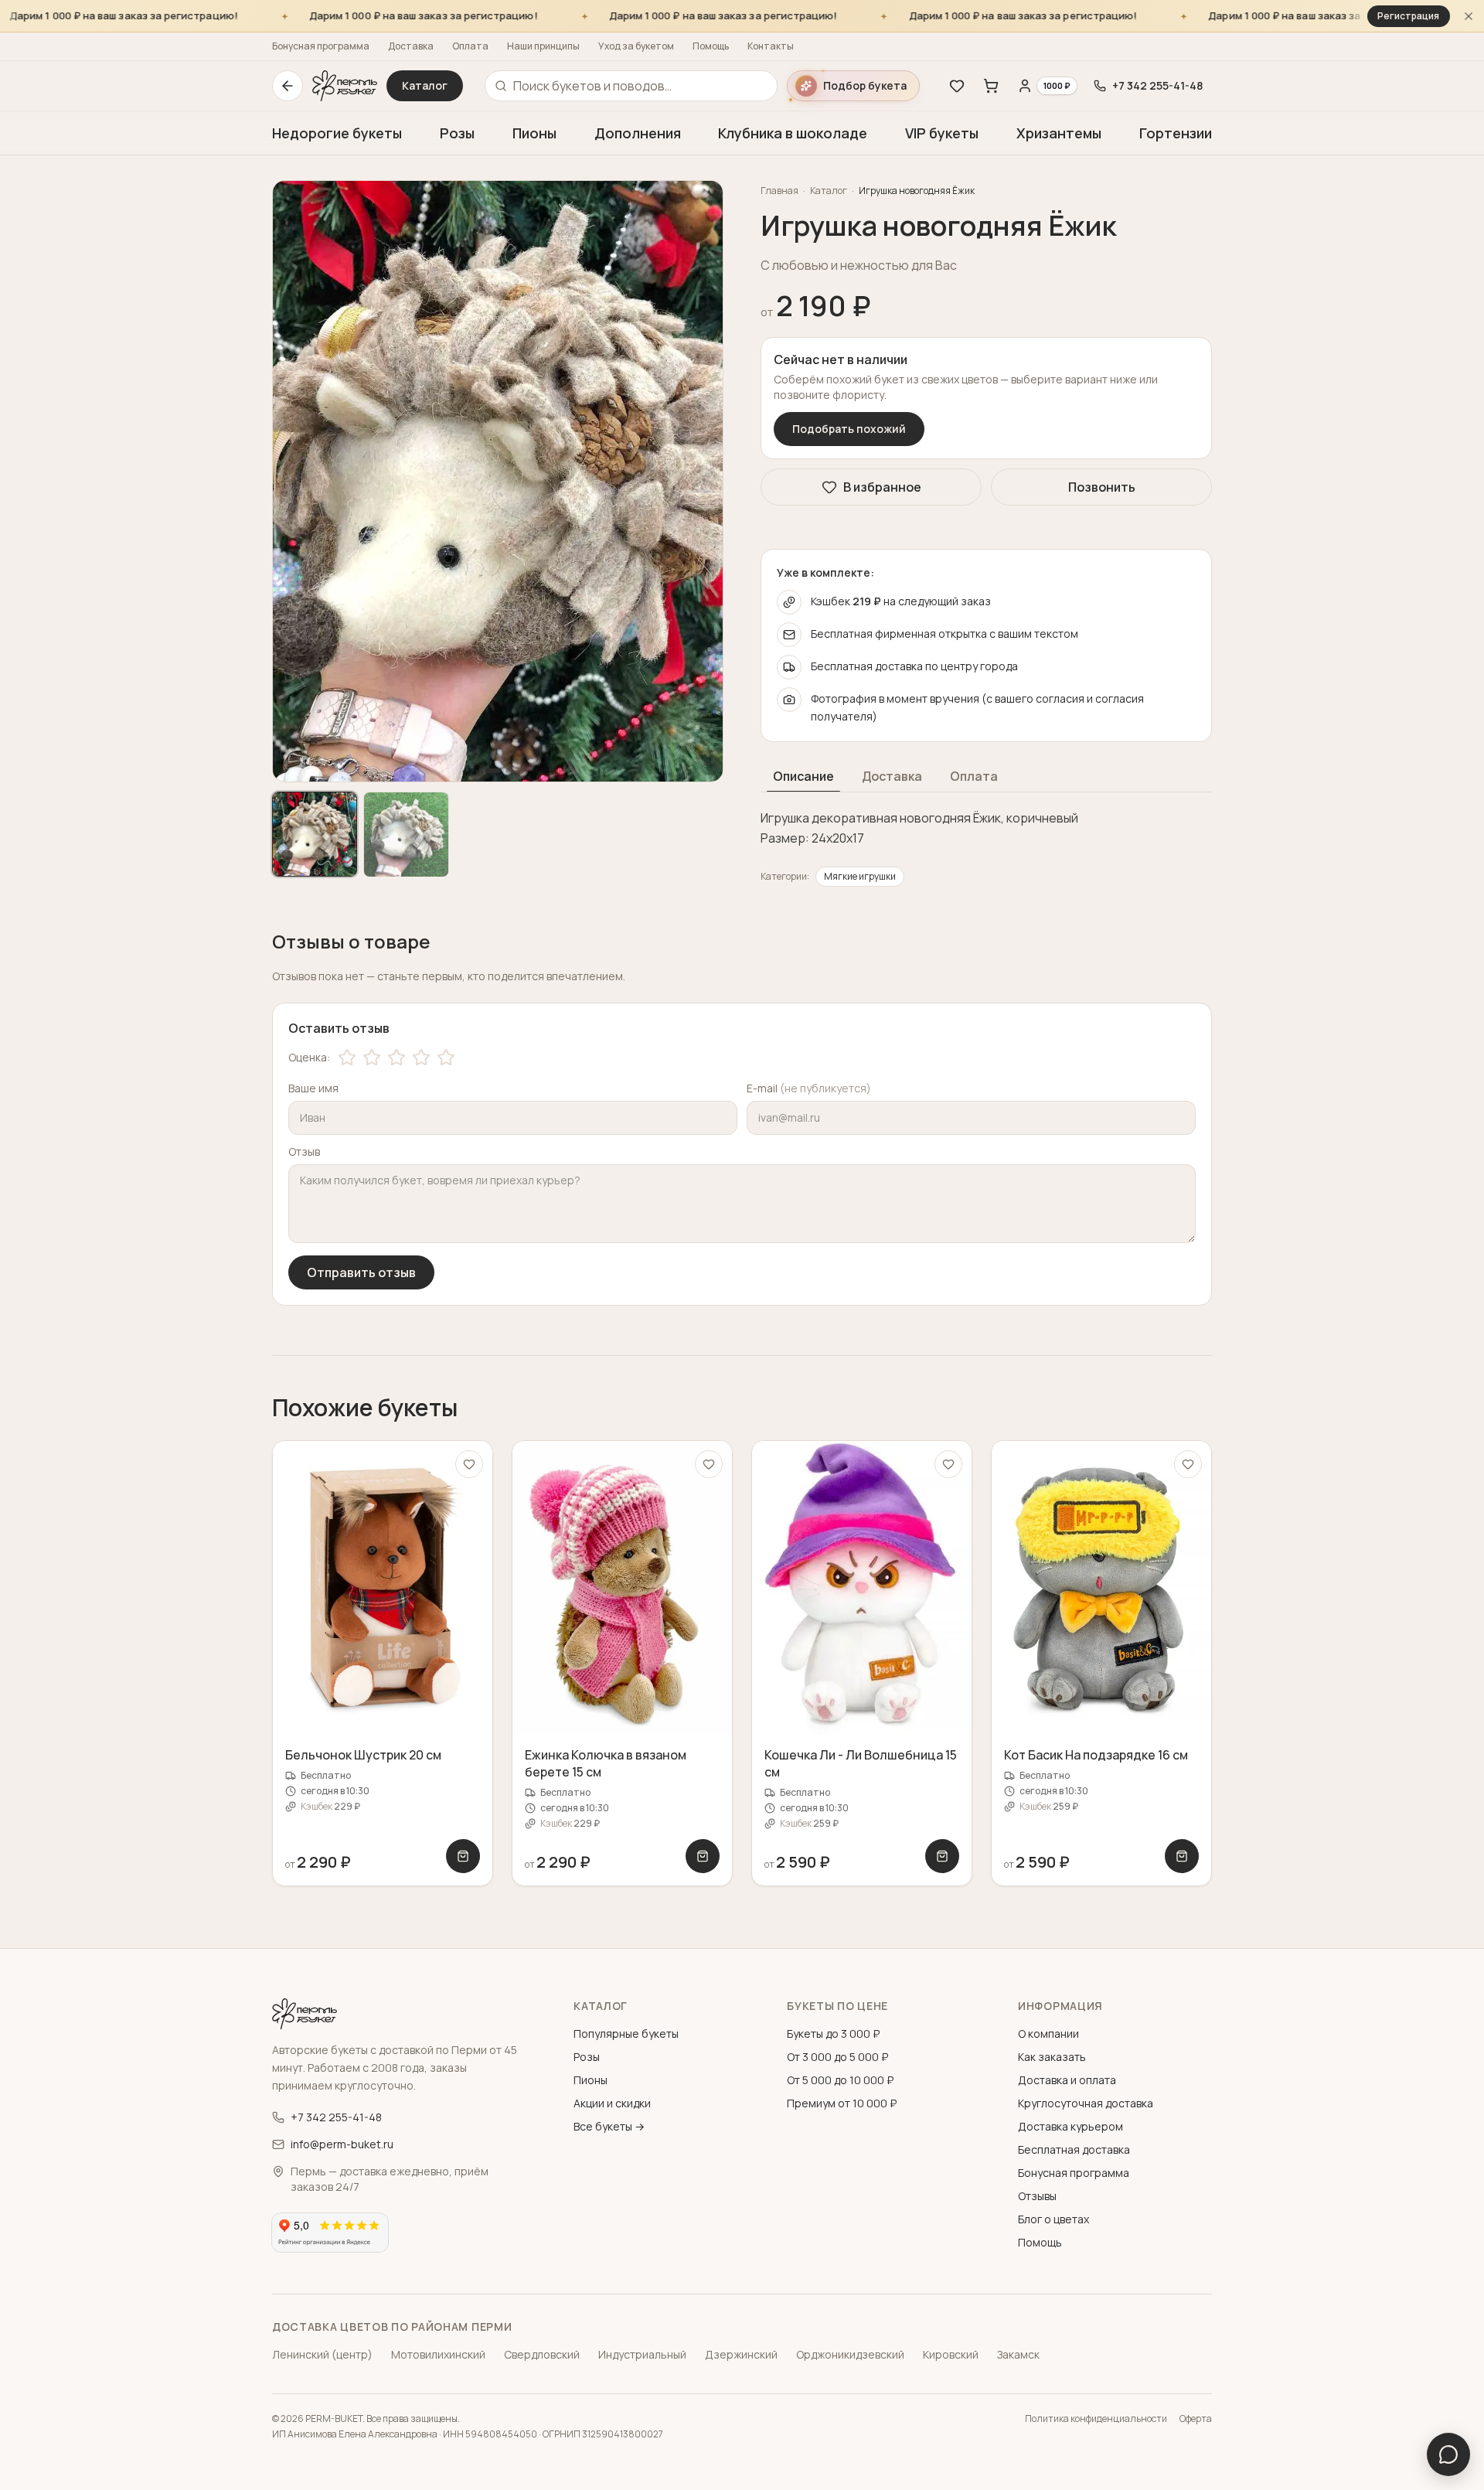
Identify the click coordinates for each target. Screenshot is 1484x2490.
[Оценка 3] (397, 1058)
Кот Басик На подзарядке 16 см (1096, 1755)
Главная (779, 191)
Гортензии (1176, 133)
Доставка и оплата (1067, 2080)
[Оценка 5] (446, 1058)
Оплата (470, 46)
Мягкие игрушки (860, 876)
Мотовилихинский (438, 2354)
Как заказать (1052, 2057)
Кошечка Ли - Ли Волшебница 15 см (861, 1763)
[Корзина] (991, 86)
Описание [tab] (803, 776)
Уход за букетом (636, 46)
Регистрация (1408, 16)
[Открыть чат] (1448, 2454)
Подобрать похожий (849, 429)
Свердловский (542, 2354)
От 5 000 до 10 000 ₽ (840, 2080)
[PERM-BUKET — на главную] (345, 86)
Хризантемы (1059, 133)
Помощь (711, 46)
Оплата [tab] (974, 776)
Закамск (1018, 2354)
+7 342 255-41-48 (336, 2117)
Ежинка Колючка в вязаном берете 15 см (606, 1763)
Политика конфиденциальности (1096, 2419)
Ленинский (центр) (322, 2354)
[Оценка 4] (421, 1058)
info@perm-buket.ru (342, 2144)
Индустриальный (642, 2354)
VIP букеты (942, 133)
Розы (457, 133)
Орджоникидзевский (850, 2354)
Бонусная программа (321, 46)
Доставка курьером (1070, 2126)
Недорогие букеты (337, 133)
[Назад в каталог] (288, 86)
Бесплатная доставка (1074, 2149)
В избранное (882, 487)
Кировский (951, 2354)
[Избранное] (957, 86)
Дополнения (638, 133)
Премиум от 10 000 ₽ (842, 2103)
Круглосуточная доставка (1086, 2103)
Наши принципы (543, 46)
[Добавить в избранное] (469, 1464)
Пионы (534, 133)
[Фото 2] (406, 834)
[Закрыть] (1469, 16)
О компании (1048, 2034)
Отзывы (1037, 2196)
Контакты (771, 46)
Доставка (411, 46)
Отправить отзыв (361, 1272)
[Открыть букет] (463, 1856)
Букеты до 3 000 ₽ (833, 2034)
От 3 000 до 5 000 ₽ (837, 2057)
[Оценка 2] (372, 1058)
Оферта (1196, 2419)
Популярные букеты (626, 2034)
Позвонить (1102, 487)
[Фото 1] (315, 834)
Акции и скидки (612, 2103)
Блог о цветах (1053, 2219)
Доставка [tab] (892, 776)
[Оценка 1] (347, 1058)
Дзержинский (741, 2354)
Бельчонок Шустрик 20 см (363, 1755)
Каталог (425, 85)
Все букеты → (609, 2126)
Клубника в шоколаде (793, 133)
